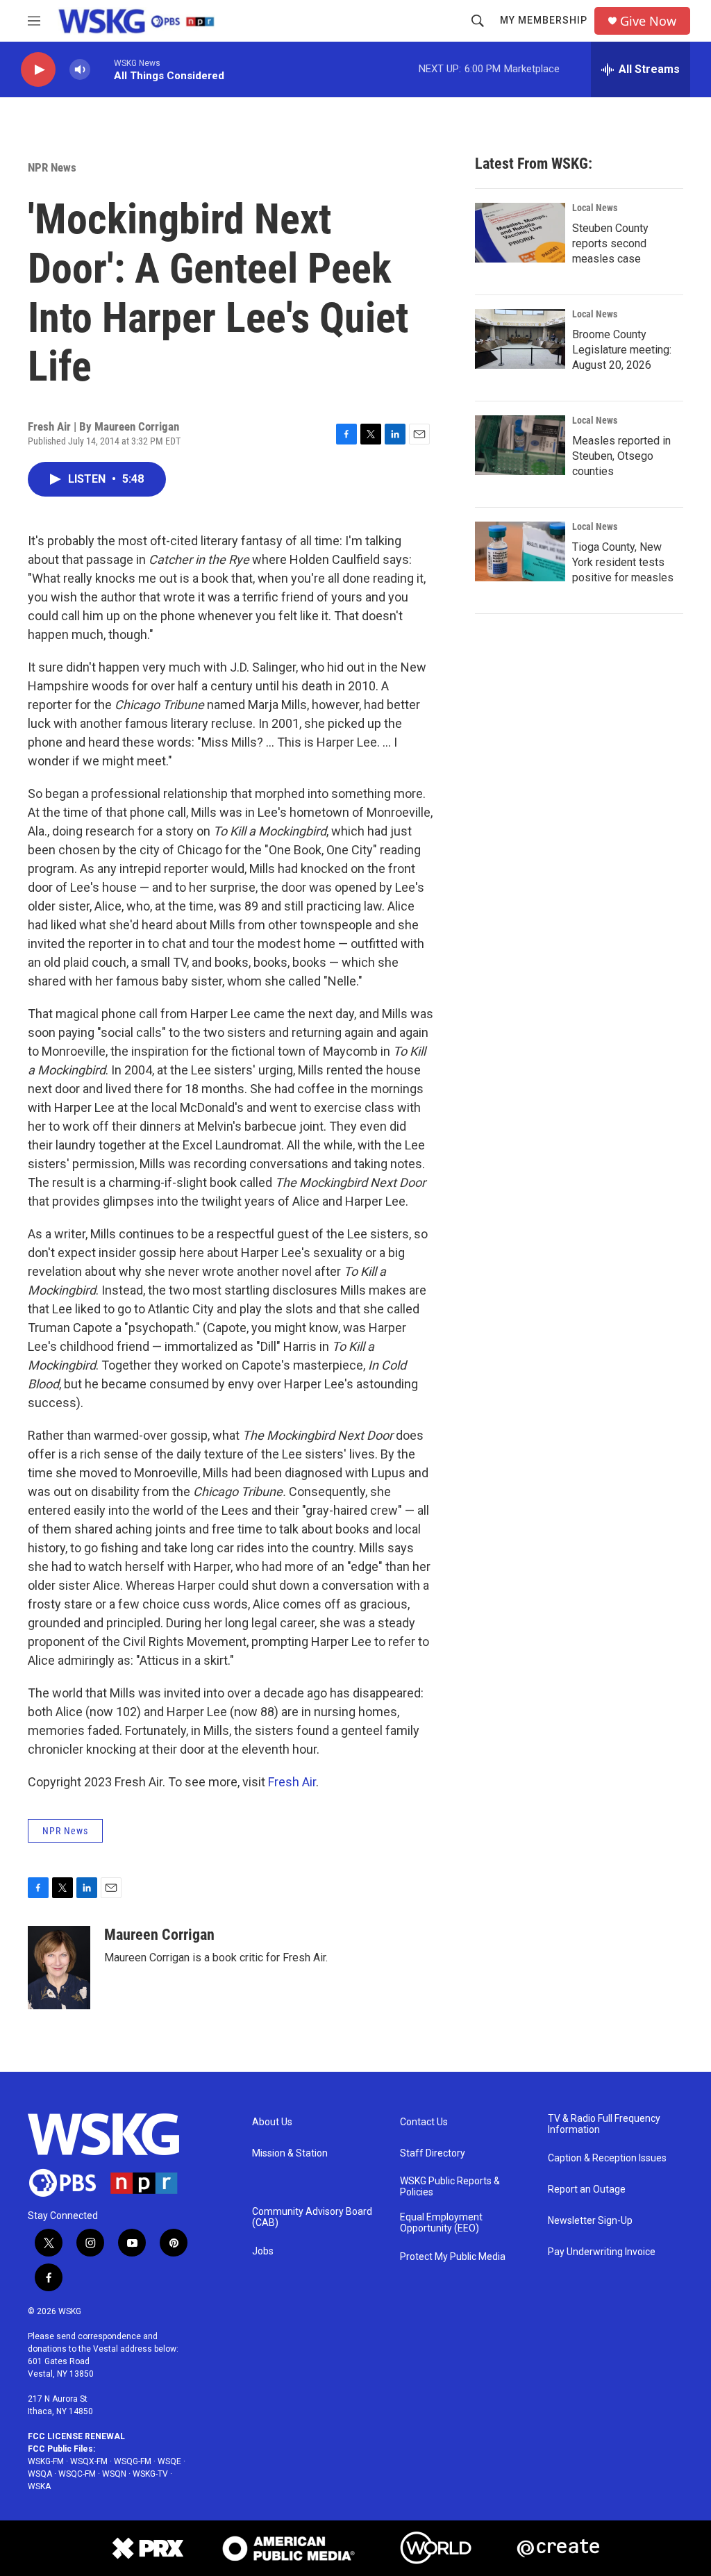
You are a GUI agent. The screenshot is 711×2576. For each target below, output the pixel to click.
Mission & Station (290, 2153)
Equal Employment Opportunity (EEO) (441, 2223)
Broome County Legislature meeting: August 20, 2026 (622, 350)
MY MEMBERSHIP (544, 20)
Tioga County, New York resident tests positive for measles (623, 562)
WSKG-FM (46, 2461)
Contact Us (424, 2122)
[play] (38, 70)
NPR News (52, 167)
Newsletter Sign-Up (590, 2221)
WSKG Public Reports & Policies (450, 2187)
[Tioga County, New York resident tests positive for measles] (520, 551)
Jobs (263, 2251)
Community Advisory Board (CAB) (312, 2217)
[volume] (80, 70)
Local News (595, 208)
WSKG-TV (150, 2474)
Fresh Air (292, 1782)
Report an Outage (587, 2189)
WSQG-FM (133, 2461)
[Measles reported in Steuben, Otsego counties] (520, 445)
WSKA (39, 2486)
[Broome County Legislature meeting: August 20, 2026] (520, 339)
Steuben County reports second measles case (610, 243)
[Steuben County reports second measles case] (520, 233)
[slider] (102, 69)
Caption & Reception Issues (607, 2158)
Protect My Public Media (453, 2257)
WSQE (169, 2461)
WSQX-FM (89, 2461)
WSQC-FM (77, 2474)
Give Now (648, 21)
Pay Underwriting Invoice (602, 2252)
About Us (272, 2122)
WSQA (40, 2474)
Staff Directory (433, 2153)
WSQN (114, 2474)
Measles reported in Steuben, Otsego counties (621, 456)
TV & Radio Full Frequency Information (604, 2124)
